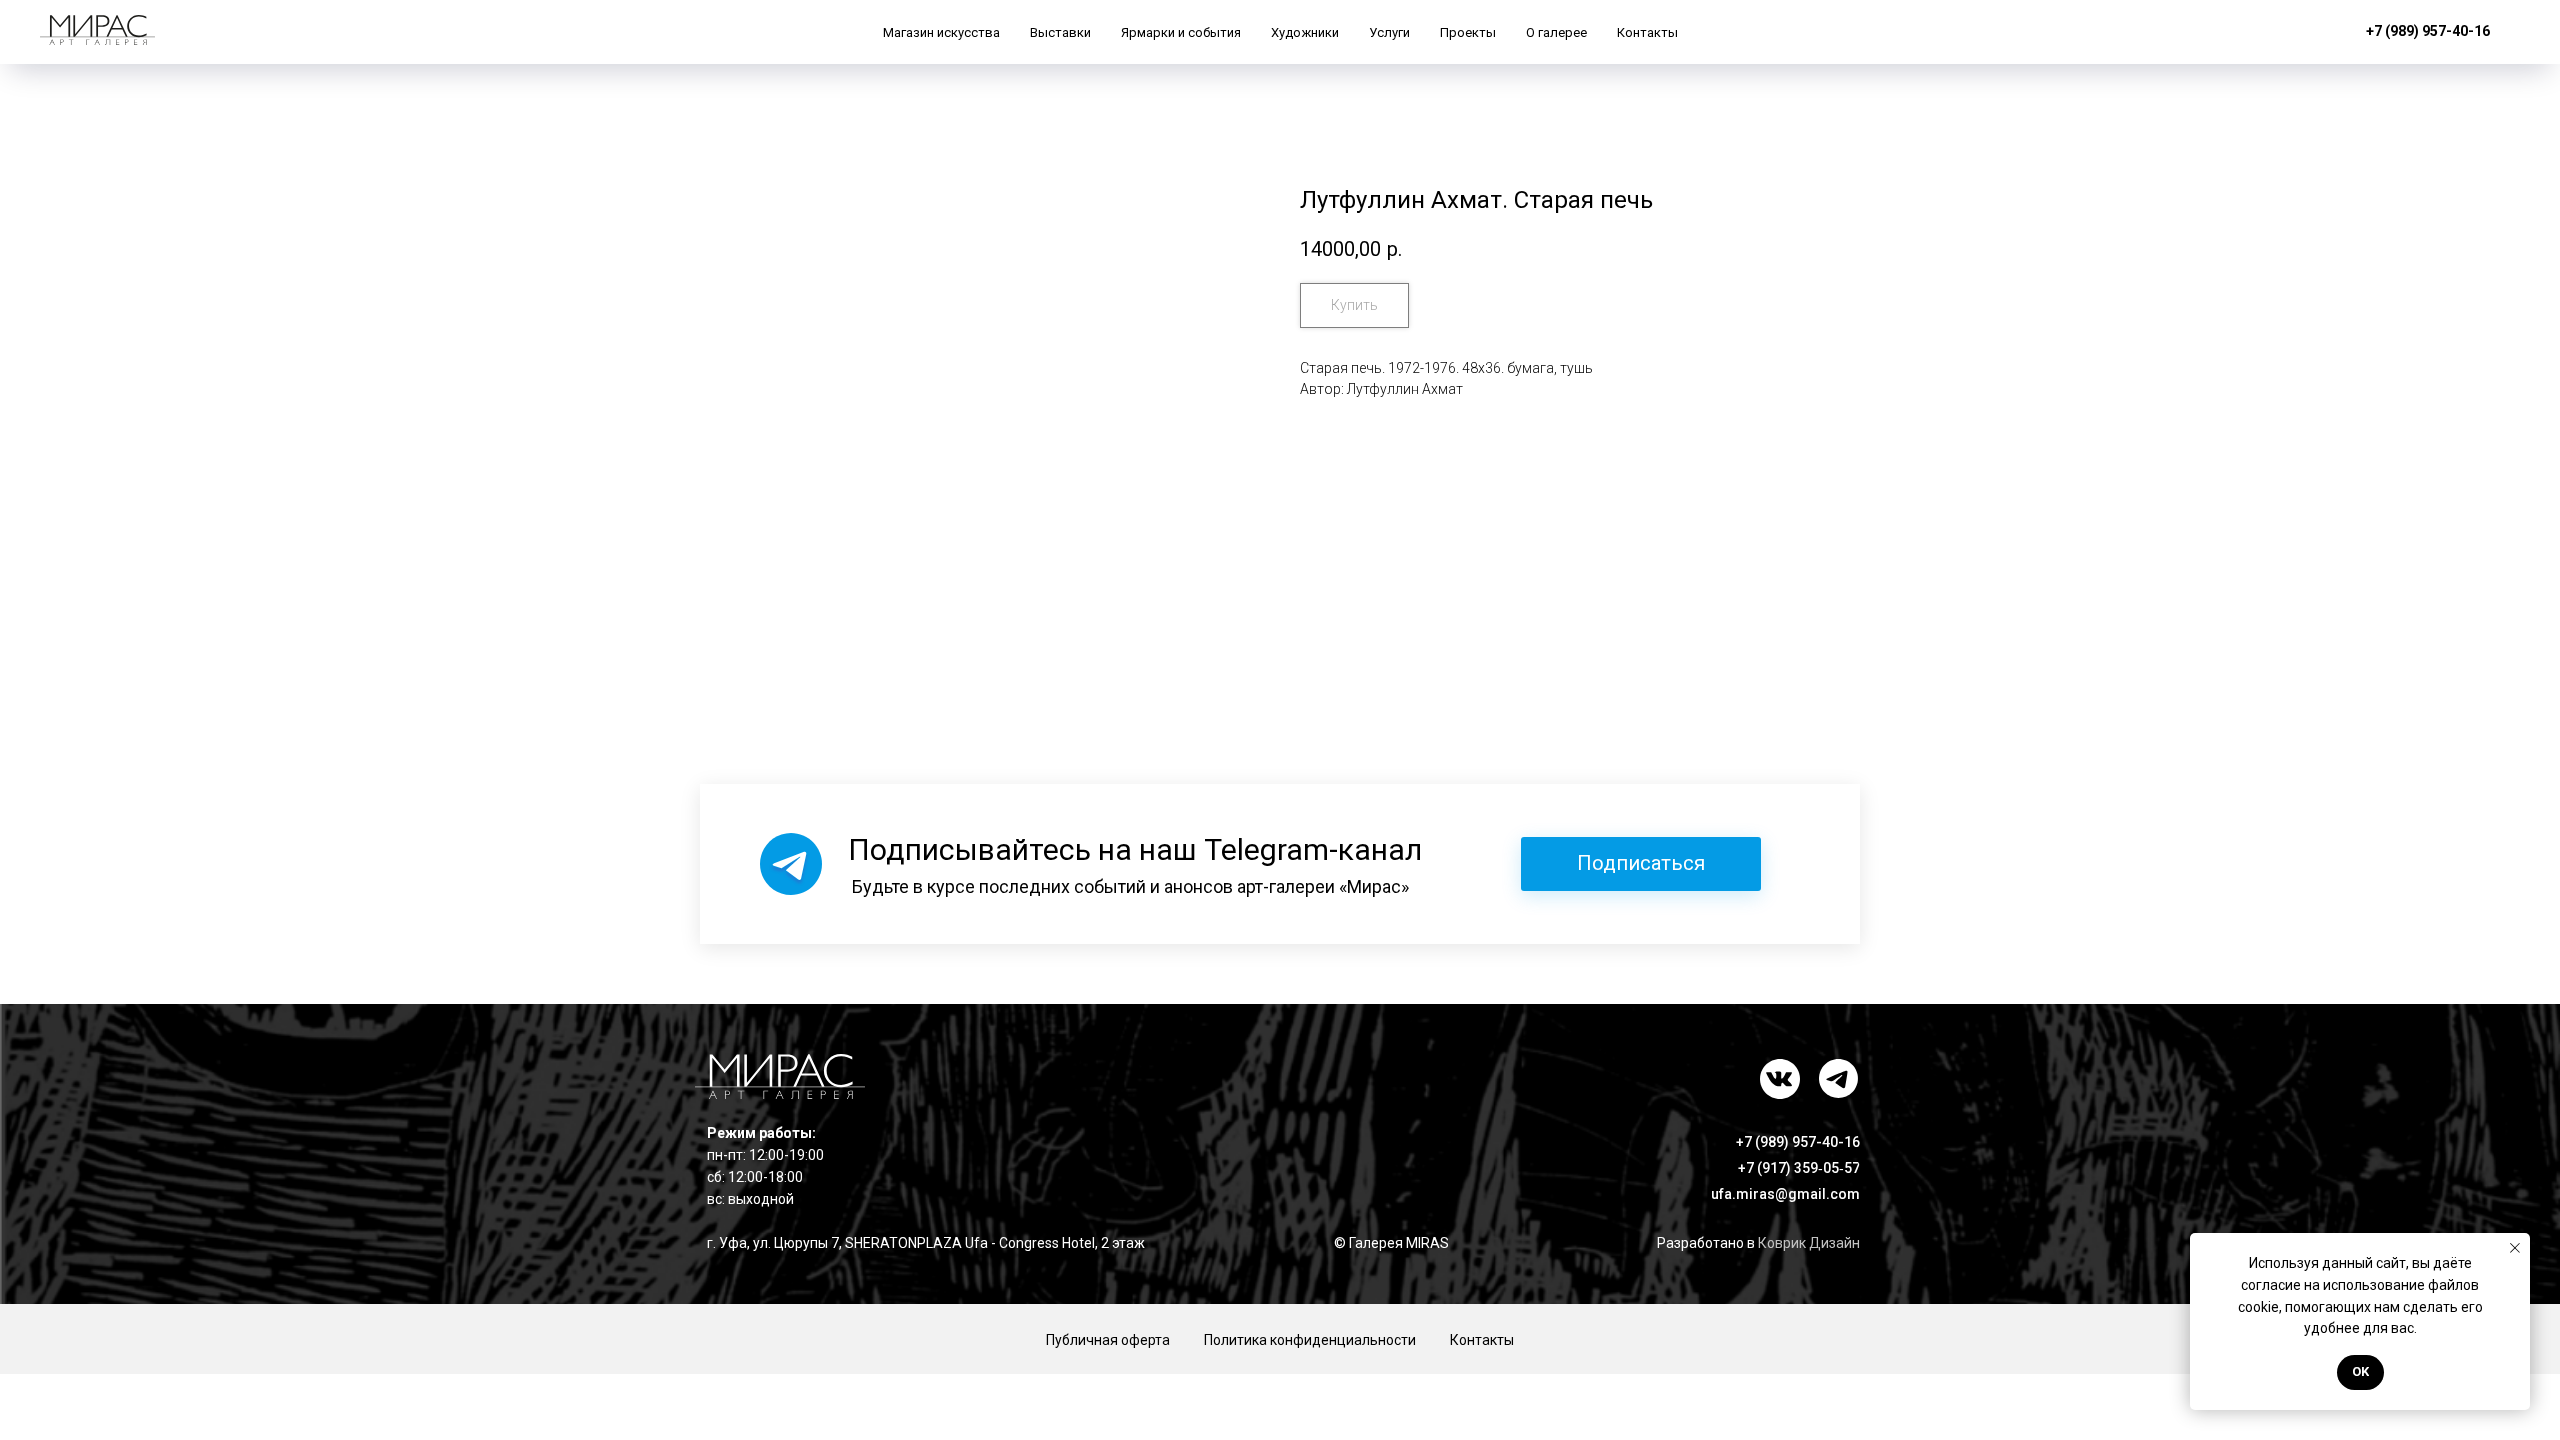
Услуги (1389, 32)
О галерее (1556, 32)
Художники (1305, 32)
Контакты (1647, 32)
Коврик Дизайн (1809, 1243)
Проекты (1468, 32)
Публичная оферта (1108, 1340)
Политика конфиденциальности (1310, 1340)
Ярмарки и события (1181, 32)
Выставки (1060, 32)
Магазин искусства (941, 32)
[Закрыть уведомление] (2515, 1248)
